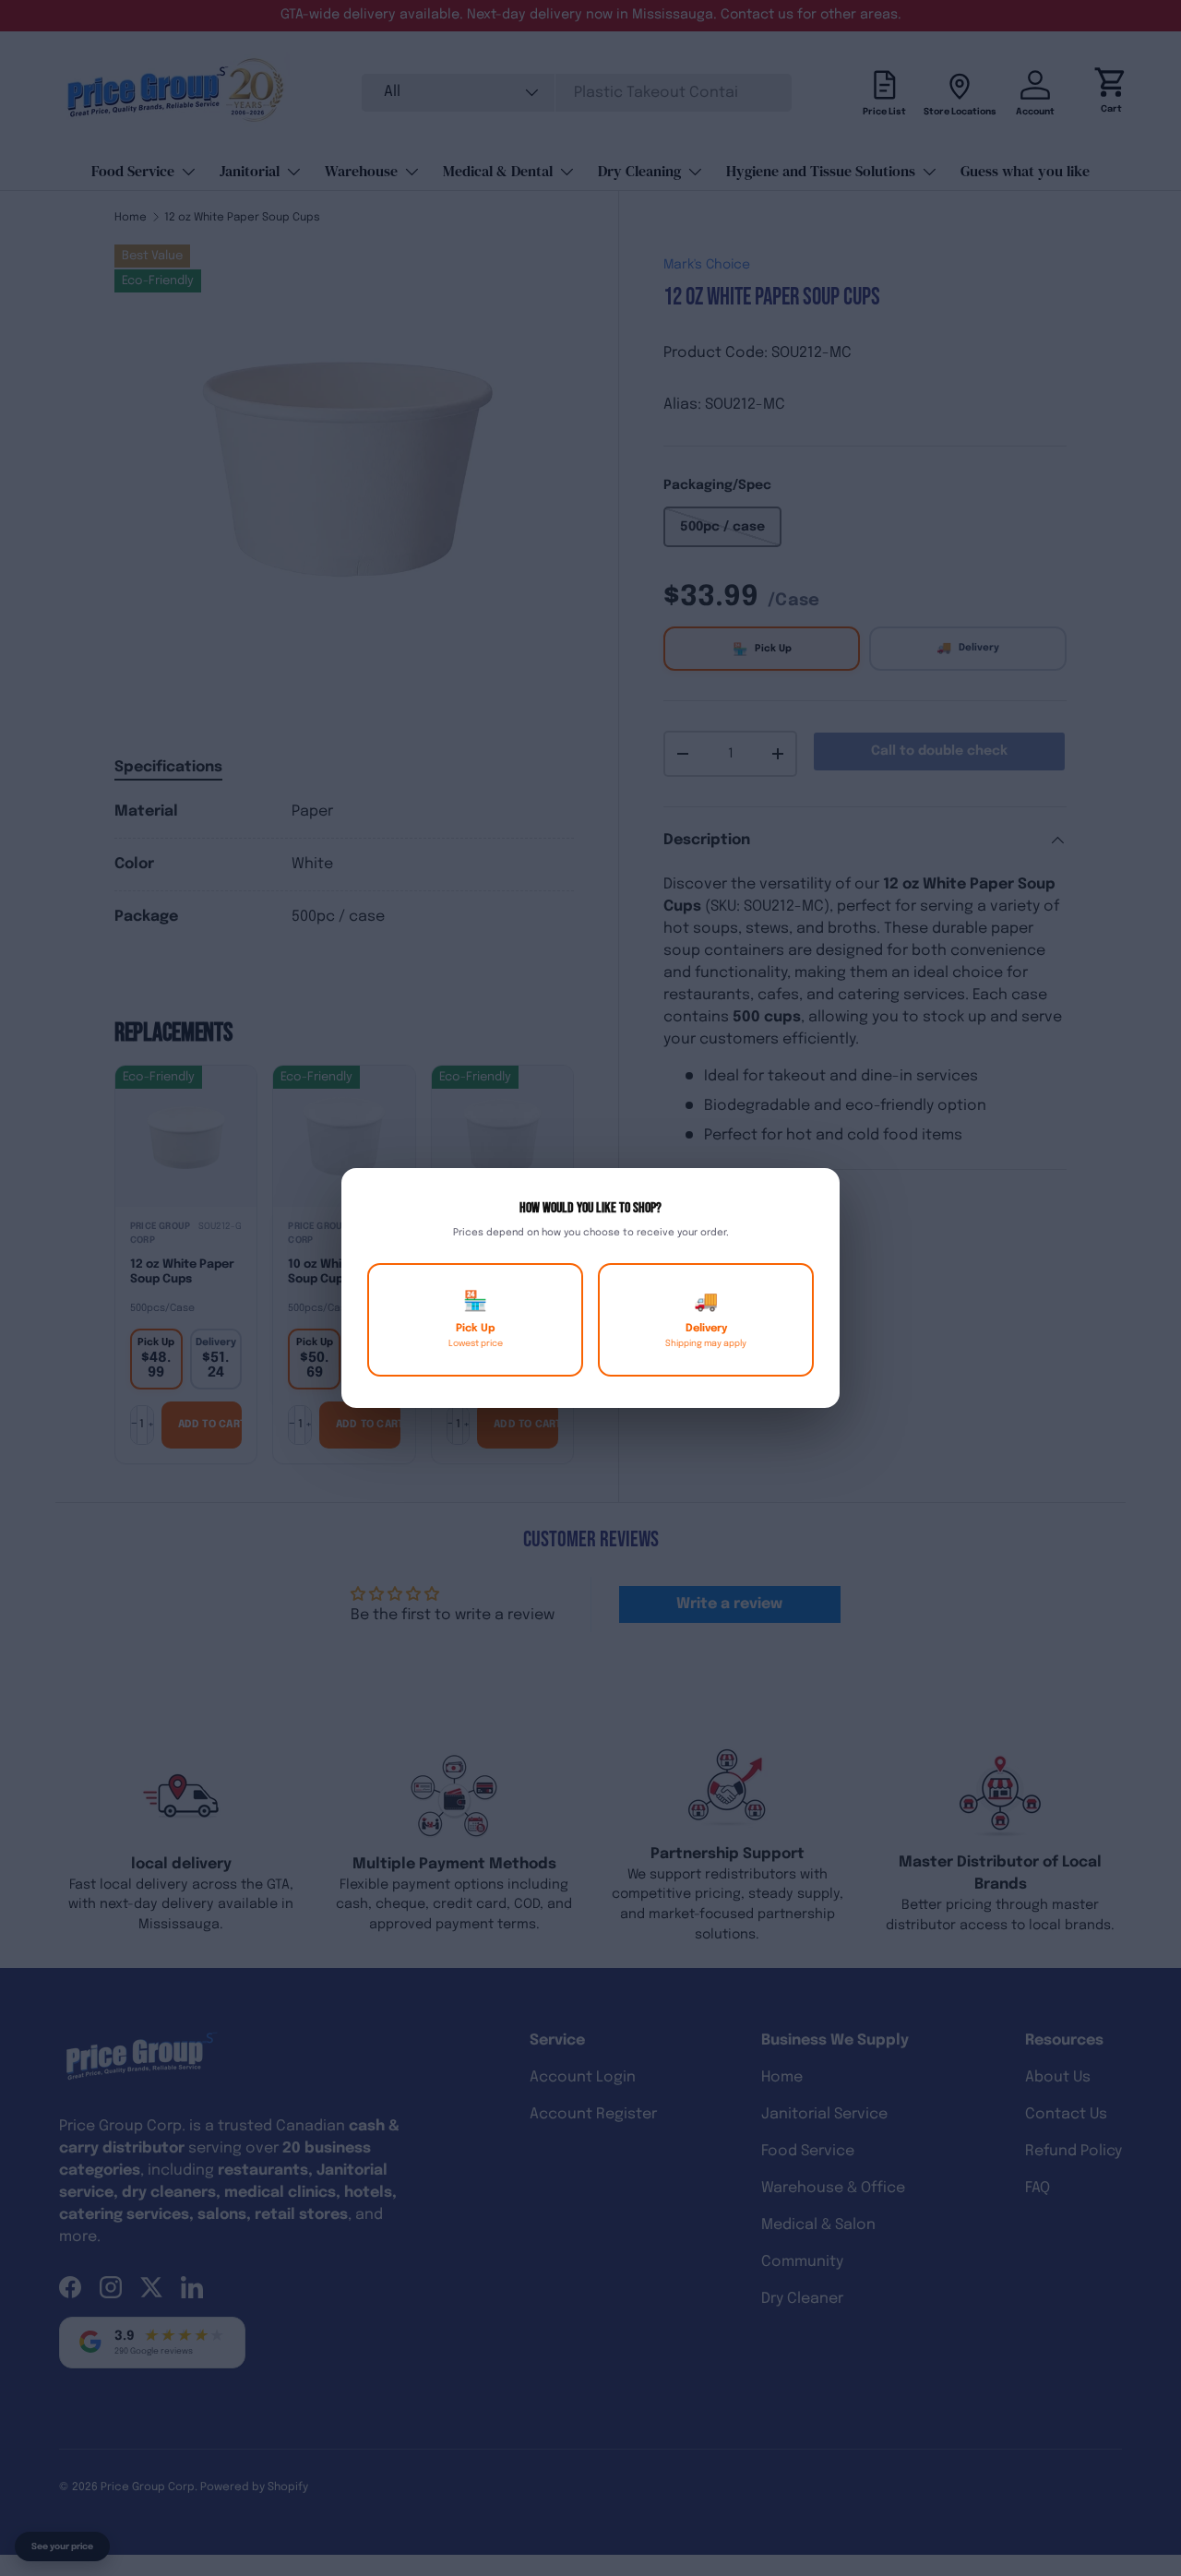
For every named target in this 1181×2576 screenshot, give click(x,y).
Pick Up (476, 1320)
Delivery (706, 1320)
